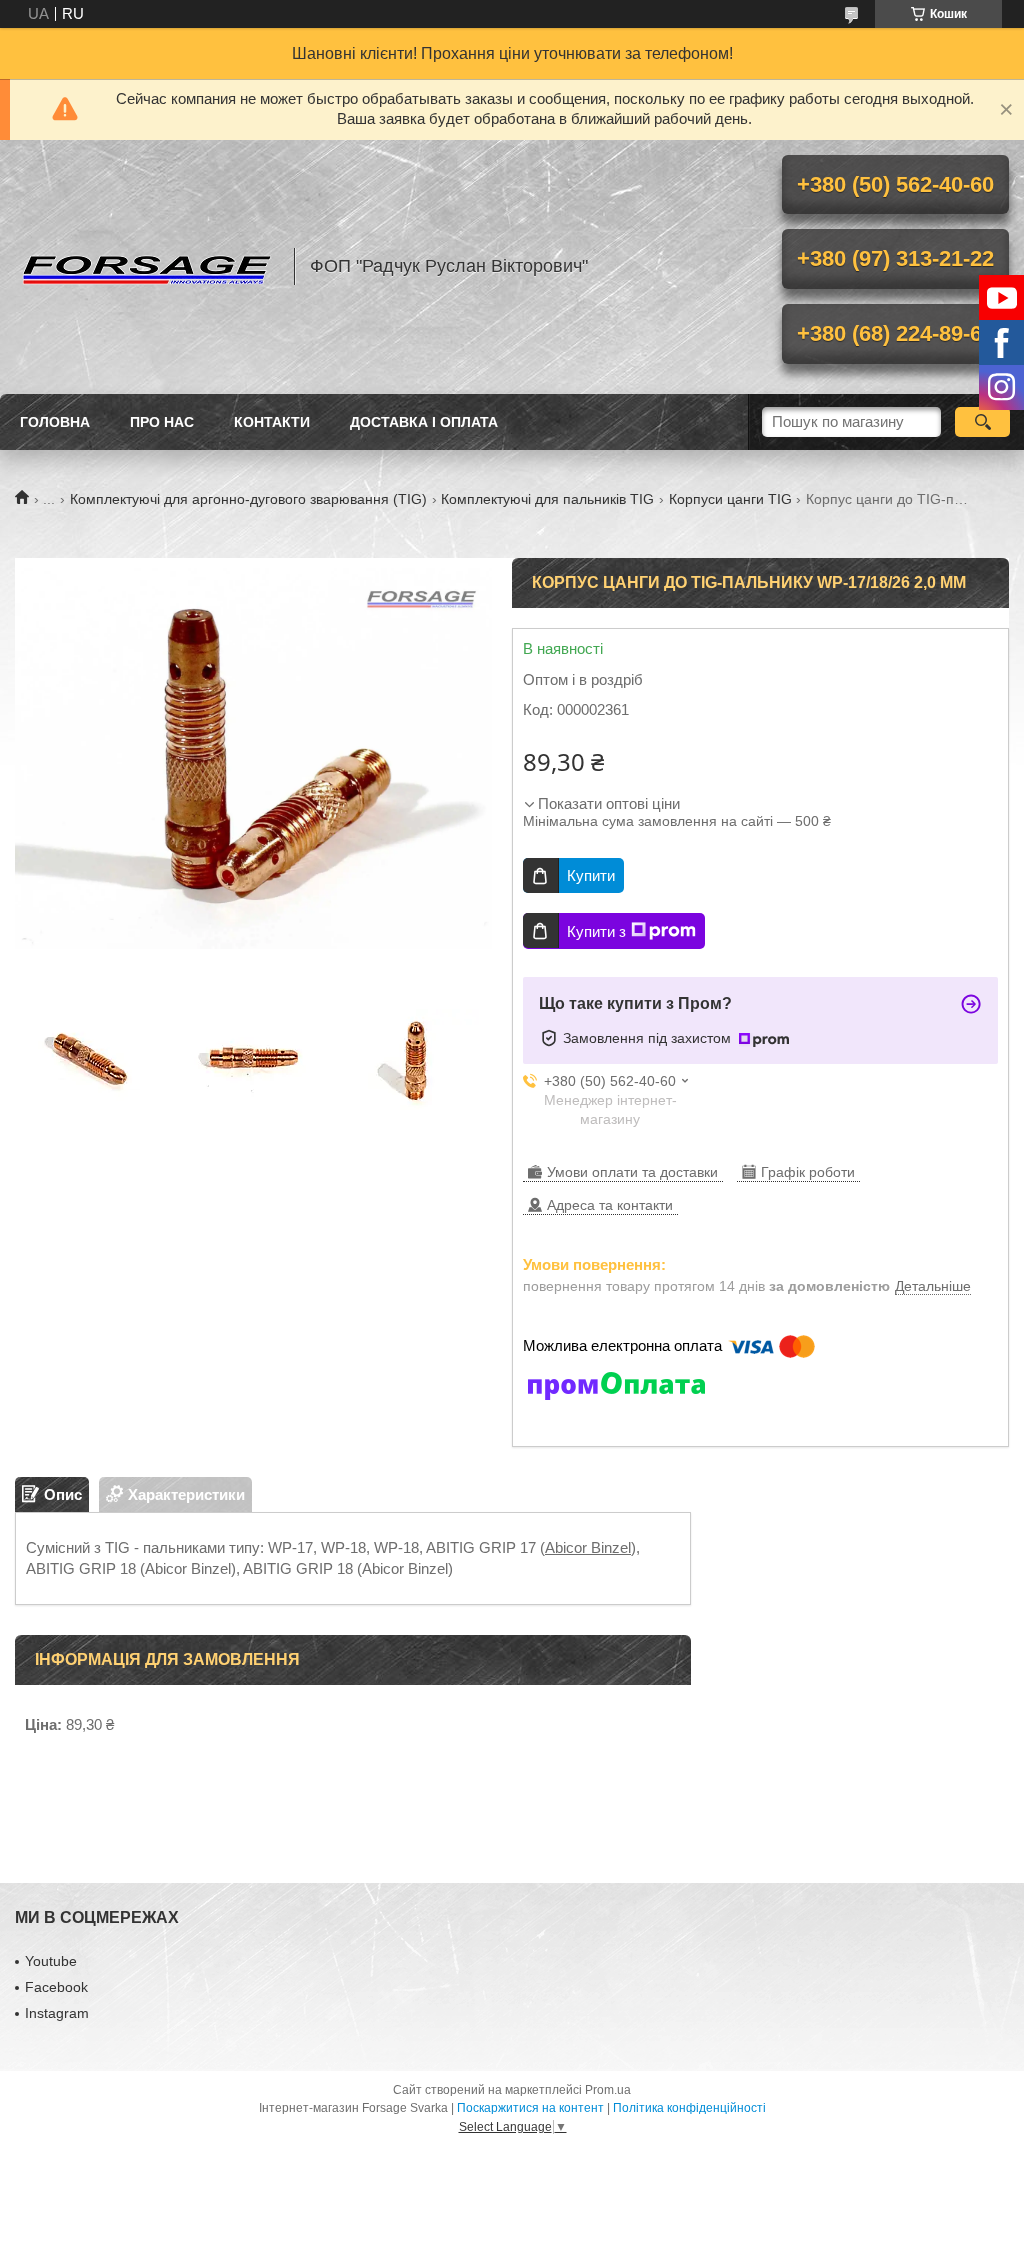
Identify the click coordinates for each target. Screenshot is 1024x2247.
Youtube (51, 1961)
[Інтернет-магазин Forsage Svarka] (145, 267)
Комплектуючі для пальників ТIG (547, 499)
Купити (591, 875)
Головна (55, 422)
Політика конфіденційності (689, 2108)
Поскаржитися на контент (530, 2108)
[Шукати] (982, 422)
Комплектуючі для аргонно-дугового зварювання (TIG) (248, 499)
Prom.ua (608, 2090)
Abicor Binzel (588, 1547)
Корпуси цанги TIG (730, 499)
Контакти (272, 422)
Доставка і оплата (424, 422)
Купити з (596, 931)
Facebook (56, 1987)
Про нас (162, 422)
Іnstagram (57, 2013)
